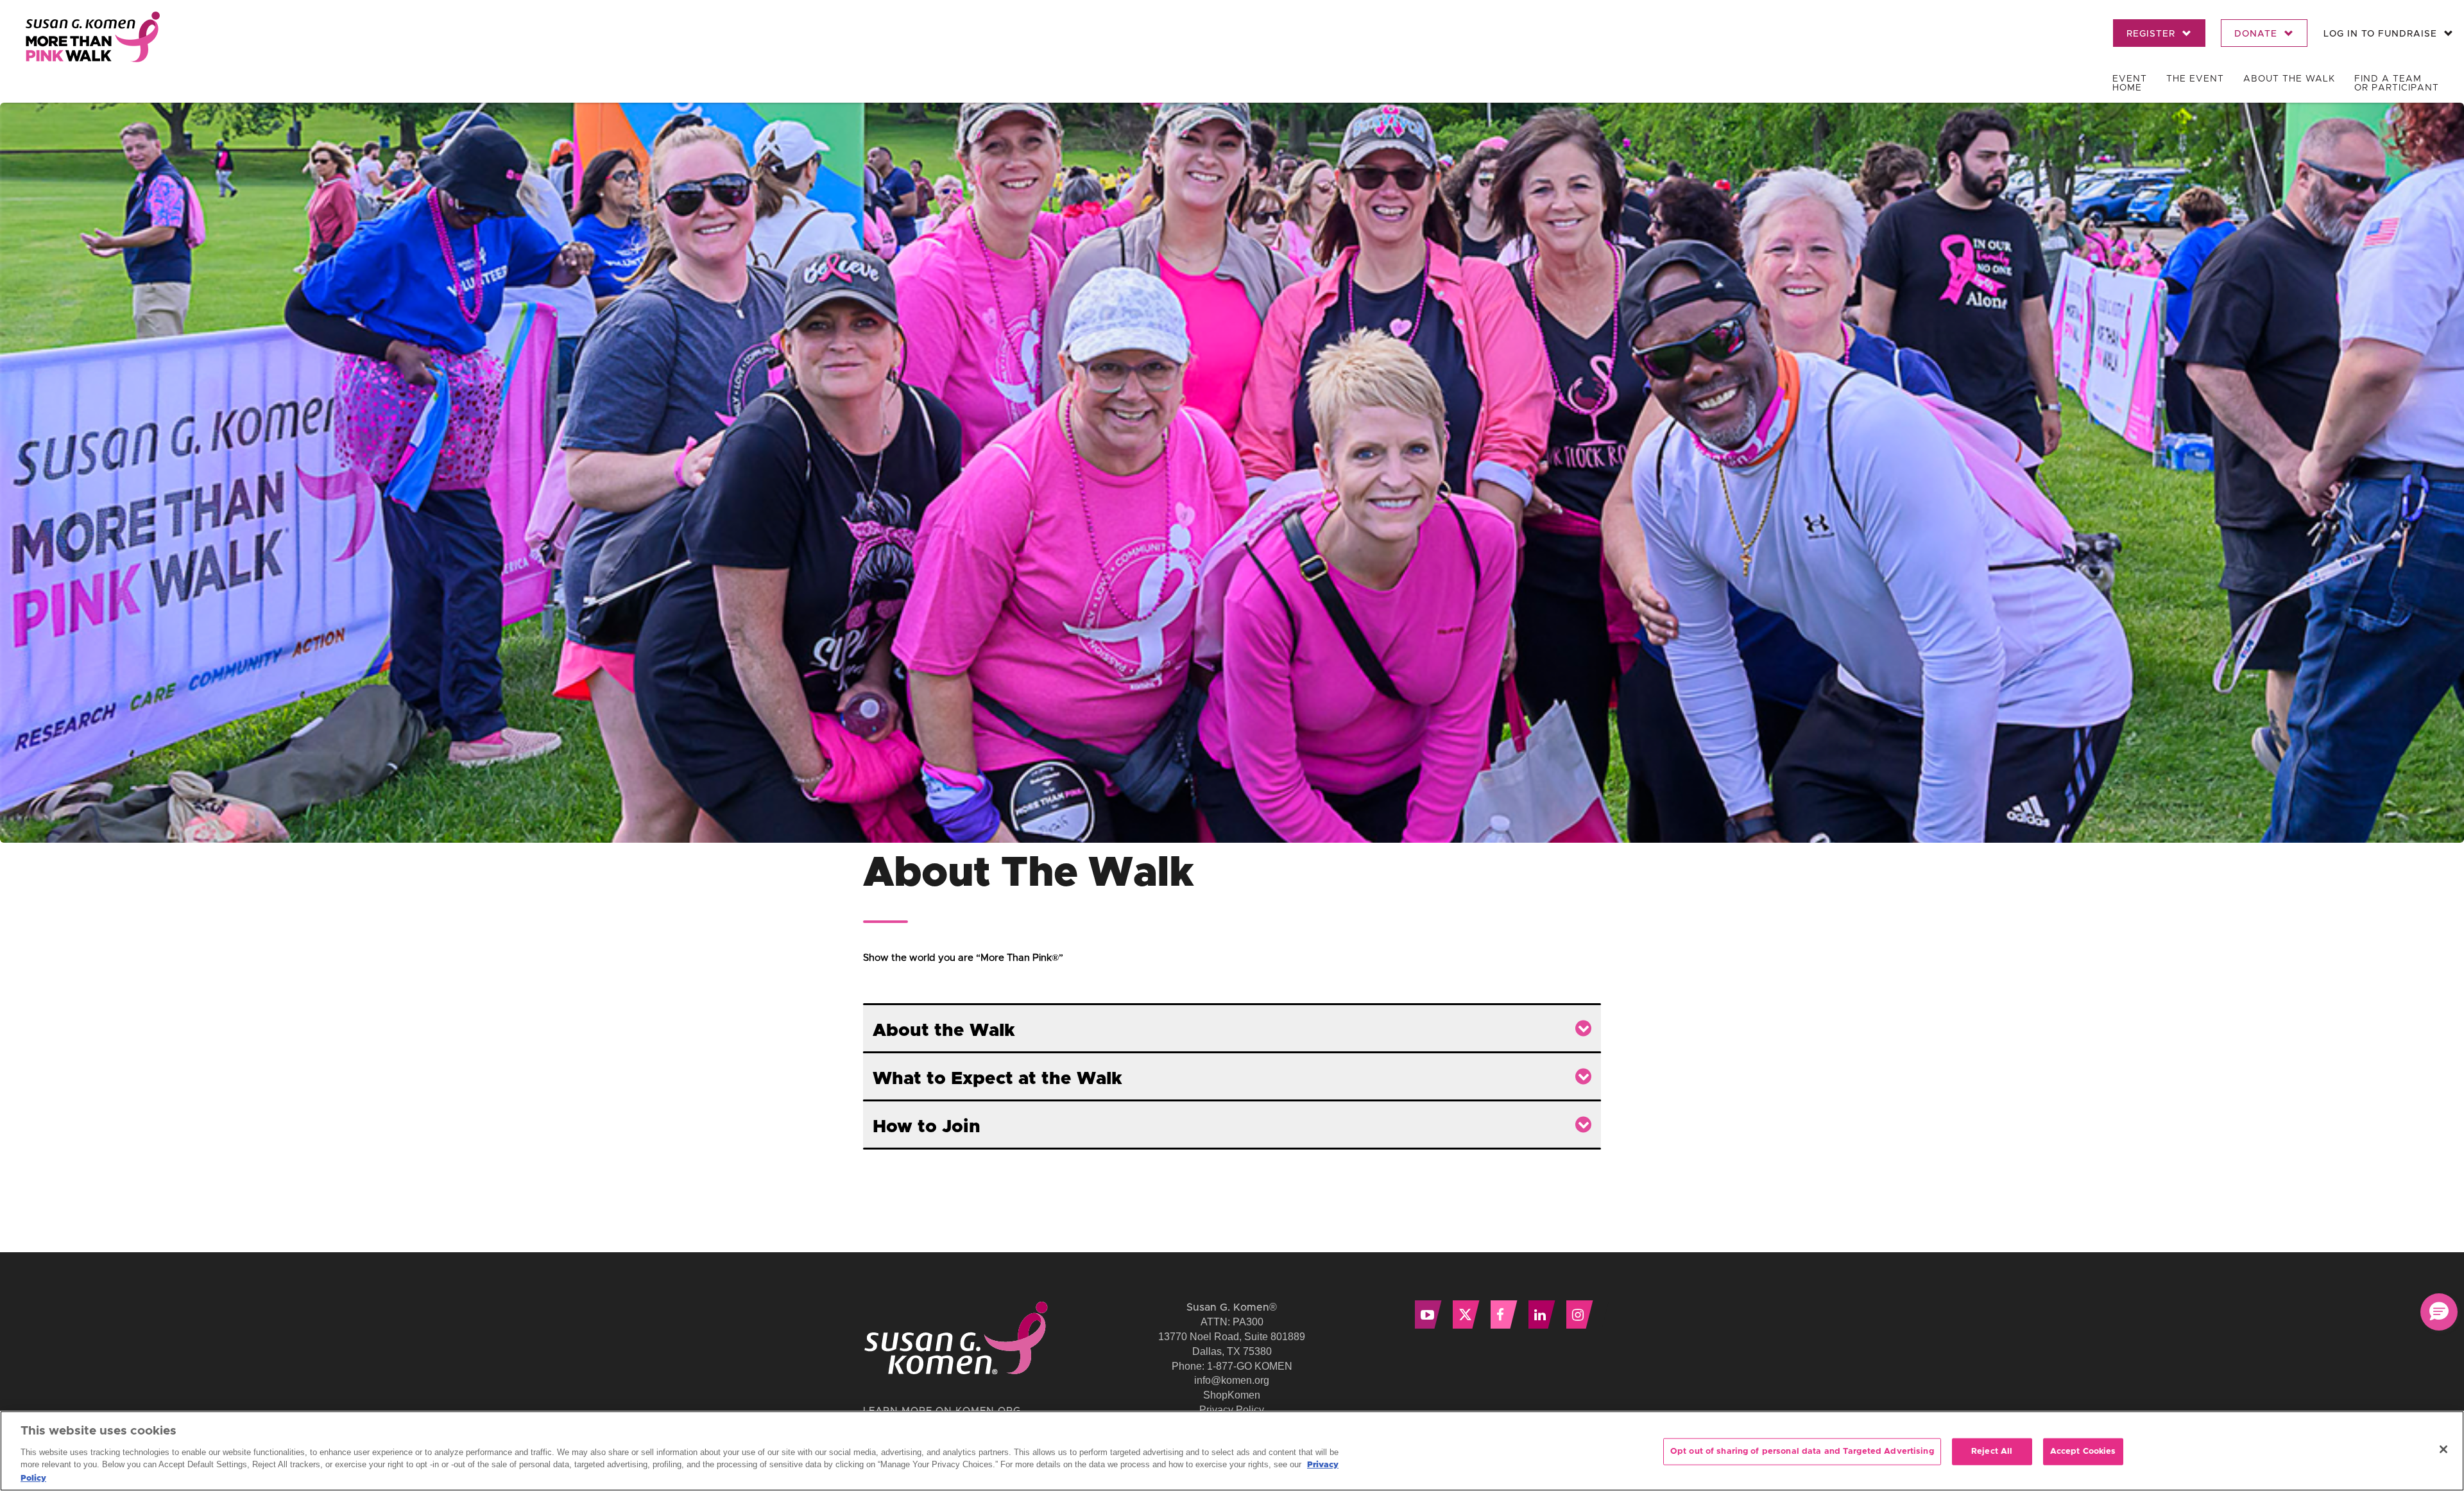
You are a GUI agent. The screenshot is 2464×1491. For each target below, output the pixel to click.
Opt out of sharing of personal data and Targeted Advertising (1802, 1452)
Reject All (1992, 1452)
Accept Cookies (2083, 1452)
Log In (2380, 34)
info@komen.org (1232, 1380)
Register (2152, 34)
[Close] (2443, 1449)
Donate (2257, 34)
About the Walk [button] (944, 1031)
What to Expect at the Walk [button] (997, 1079)
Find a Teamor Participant (2397, 83)
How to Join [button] (927, 1127)
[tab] (1232, 1028)
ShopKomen (1232, 1395)
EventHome (2130, 83)
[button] (2439, 1312)
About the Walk (2289, 79)
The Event (2195, 79)
